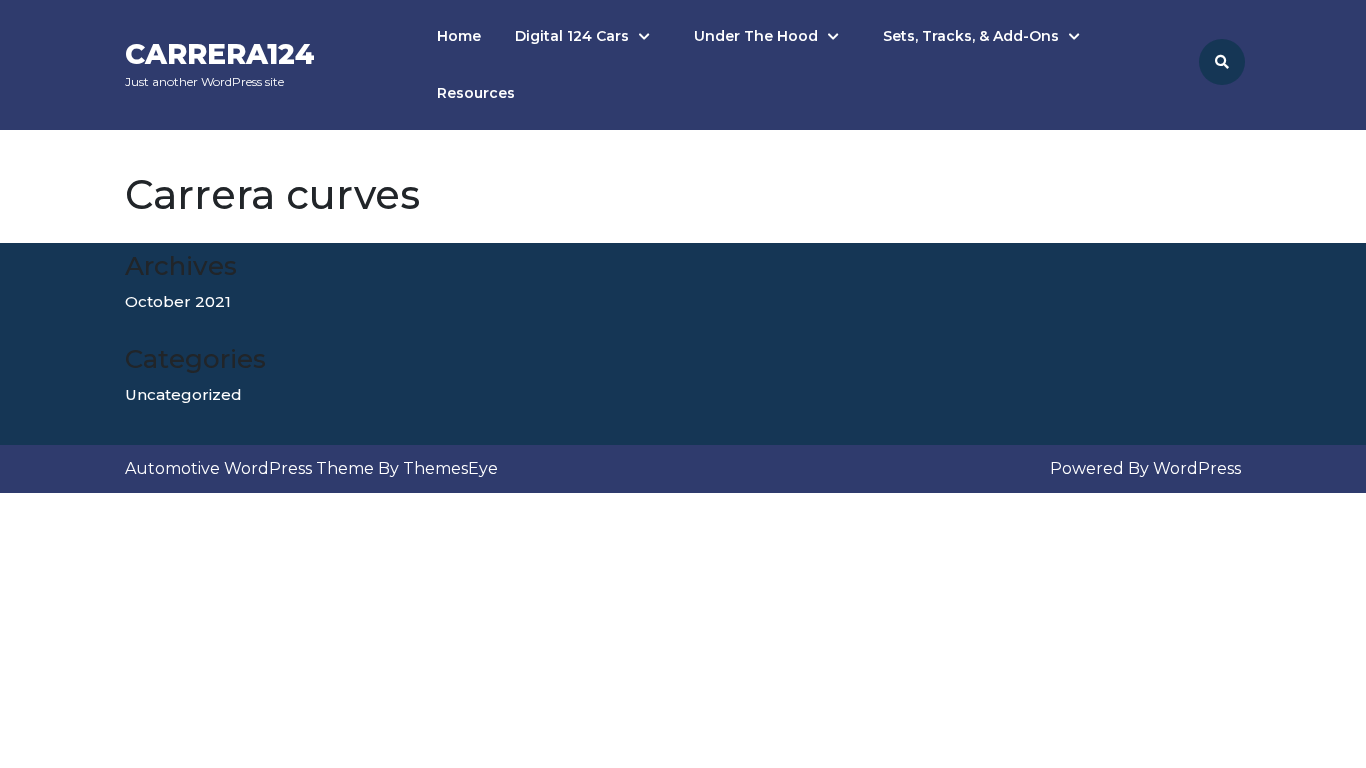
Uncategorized (183, 394)
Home (459, 36)
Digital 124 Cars (572, 36)
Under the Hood (756, 36)
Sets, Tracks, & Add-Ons (971, 36)
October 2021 (178, 301)
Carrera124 (220, 54)
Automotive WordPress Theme (249, 468)
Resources (476, 93)
